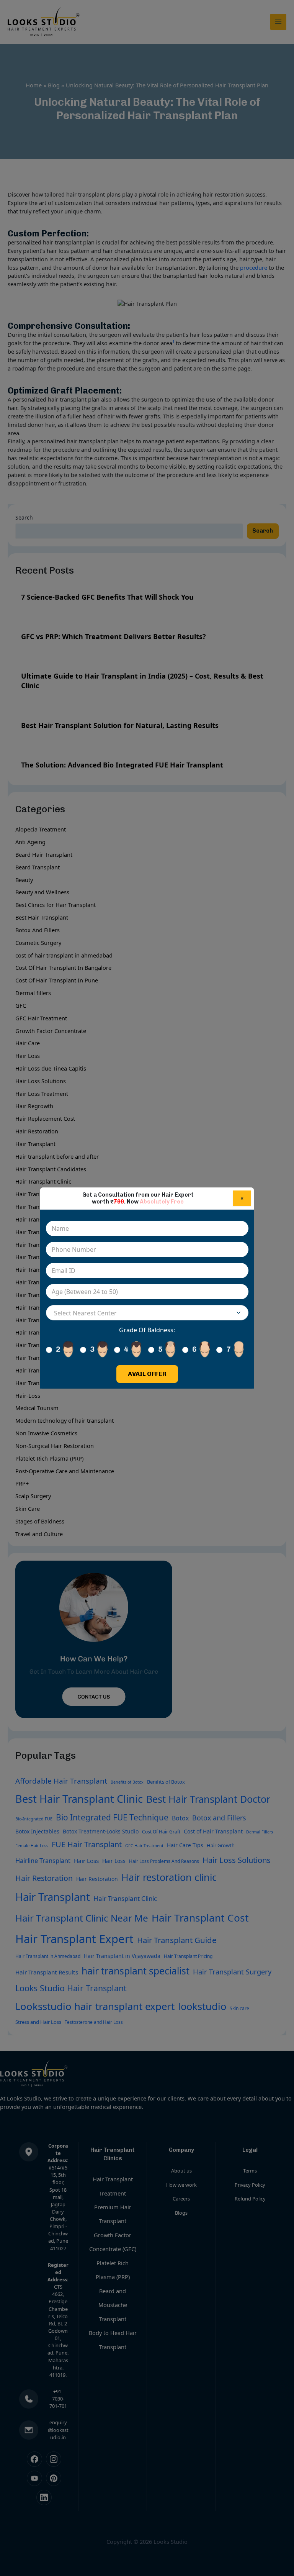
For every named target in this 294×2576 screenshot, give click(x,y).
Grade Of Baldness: (147, 1330)
